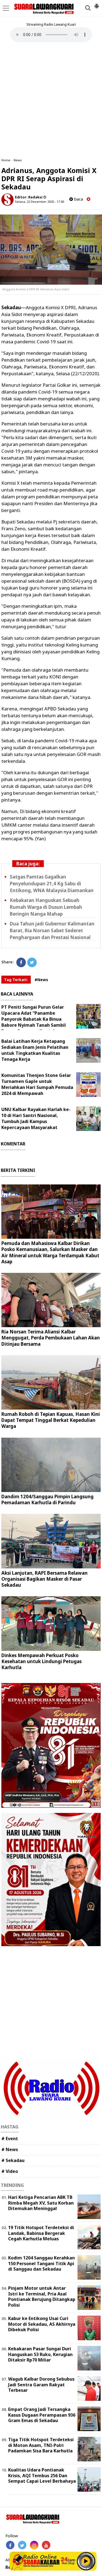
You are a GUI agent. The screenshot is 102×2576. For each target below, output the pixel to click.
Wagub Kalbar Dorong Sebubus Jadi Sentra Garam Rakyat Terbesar (41, 2385)
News (18, 160)
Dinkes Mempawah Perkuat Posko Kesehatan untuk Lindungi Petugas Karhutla (41, 1661)
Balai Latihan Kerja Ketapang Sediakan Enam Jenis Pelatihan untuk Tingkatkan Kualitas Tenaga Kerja (35, 1050)
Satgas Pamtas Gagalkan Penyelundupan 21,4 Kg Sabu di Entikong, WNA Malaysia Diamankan (52, 884)
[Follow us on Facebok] (10, 2545)
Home (6, 160)
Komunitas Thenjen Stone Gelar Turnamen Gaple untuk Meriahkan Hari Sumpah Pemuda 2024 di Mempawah (37, 1084)
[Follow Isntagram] (34, 2545)
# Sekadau (13, 2160)
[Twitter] (32, 962)
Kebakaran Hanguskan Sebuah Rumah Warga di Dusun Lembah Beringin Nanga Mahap (46, 907)
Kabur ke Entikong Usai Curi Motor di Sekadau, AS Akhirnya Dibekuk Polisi (42, 2324)
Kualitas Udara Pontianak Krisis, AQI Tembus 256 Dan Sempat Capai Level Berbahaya (42, 2476)
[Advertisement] (51, 100)
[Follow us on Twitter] (22, 2545)
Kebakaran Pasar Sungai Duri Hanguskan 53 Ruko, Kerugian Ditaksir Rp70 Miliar (40, 2354)
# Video (10, 2171)
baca (78, 199)
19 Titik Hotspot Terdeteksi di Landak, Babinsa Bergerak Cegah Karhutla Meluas (41, 2233)
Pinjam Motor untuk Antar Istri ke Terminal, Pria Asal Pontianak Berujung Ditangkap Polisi (42, 2297)
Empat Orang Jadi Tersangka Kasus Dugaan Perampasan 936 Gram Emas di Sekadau (42, 2415)
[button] (97, 4)
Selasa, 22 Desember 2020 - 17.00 (39, 202)
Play (86, 2561)
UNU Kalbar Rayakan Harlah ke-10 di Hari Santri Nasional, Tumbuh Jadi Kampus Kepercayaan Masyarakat (36, 1118)
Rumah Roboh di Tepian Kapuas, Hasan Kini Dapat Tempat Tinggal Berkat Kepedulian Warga (51, 1420)
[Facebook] (21, 962)
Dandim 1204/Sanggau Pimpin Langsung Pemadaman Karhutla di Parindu (47, 1500)
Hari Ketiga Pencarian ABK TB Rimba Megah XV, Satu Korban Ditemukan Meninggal (41, 2203)
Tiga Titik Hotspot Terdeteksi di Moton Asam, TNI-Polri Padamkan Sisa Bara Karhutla (41, 2445)
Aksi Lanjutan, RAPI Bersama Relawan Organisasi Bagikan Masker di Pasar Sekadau (44, 1579)
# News (10, 2149)
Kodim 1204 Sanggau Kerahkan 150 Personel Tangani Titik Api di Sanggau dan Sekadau (41, 2264)
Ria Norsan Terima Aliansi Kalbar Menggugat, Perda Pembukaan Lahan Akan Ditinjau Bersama (51, 1338)
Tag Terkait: (16, 980)
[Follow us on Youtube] (46, 2545)
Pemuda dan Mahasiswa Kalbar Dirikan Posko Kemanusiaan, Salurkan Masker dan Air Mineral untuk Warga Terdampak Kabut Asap (50, 1252)
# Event (10, 2139)
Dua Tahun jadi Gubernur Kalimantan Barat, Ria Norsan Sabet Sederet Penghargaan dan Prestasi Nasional (52, 930)
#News (41, 980)
